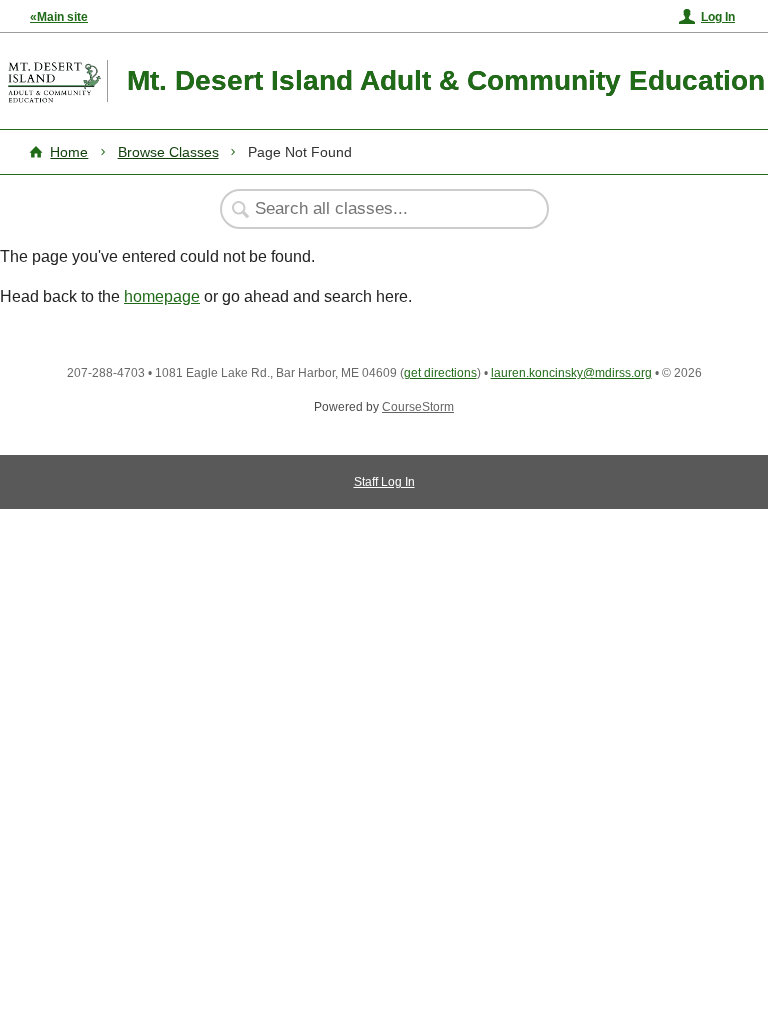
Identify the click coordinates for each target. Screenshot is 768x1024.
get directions (440, 373)
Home (69, 152)
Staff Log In (384, 482)
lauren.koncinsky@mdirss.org (571, 373)
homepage (162, 296)
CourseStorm (418, 407)
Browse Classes (168, 152)
